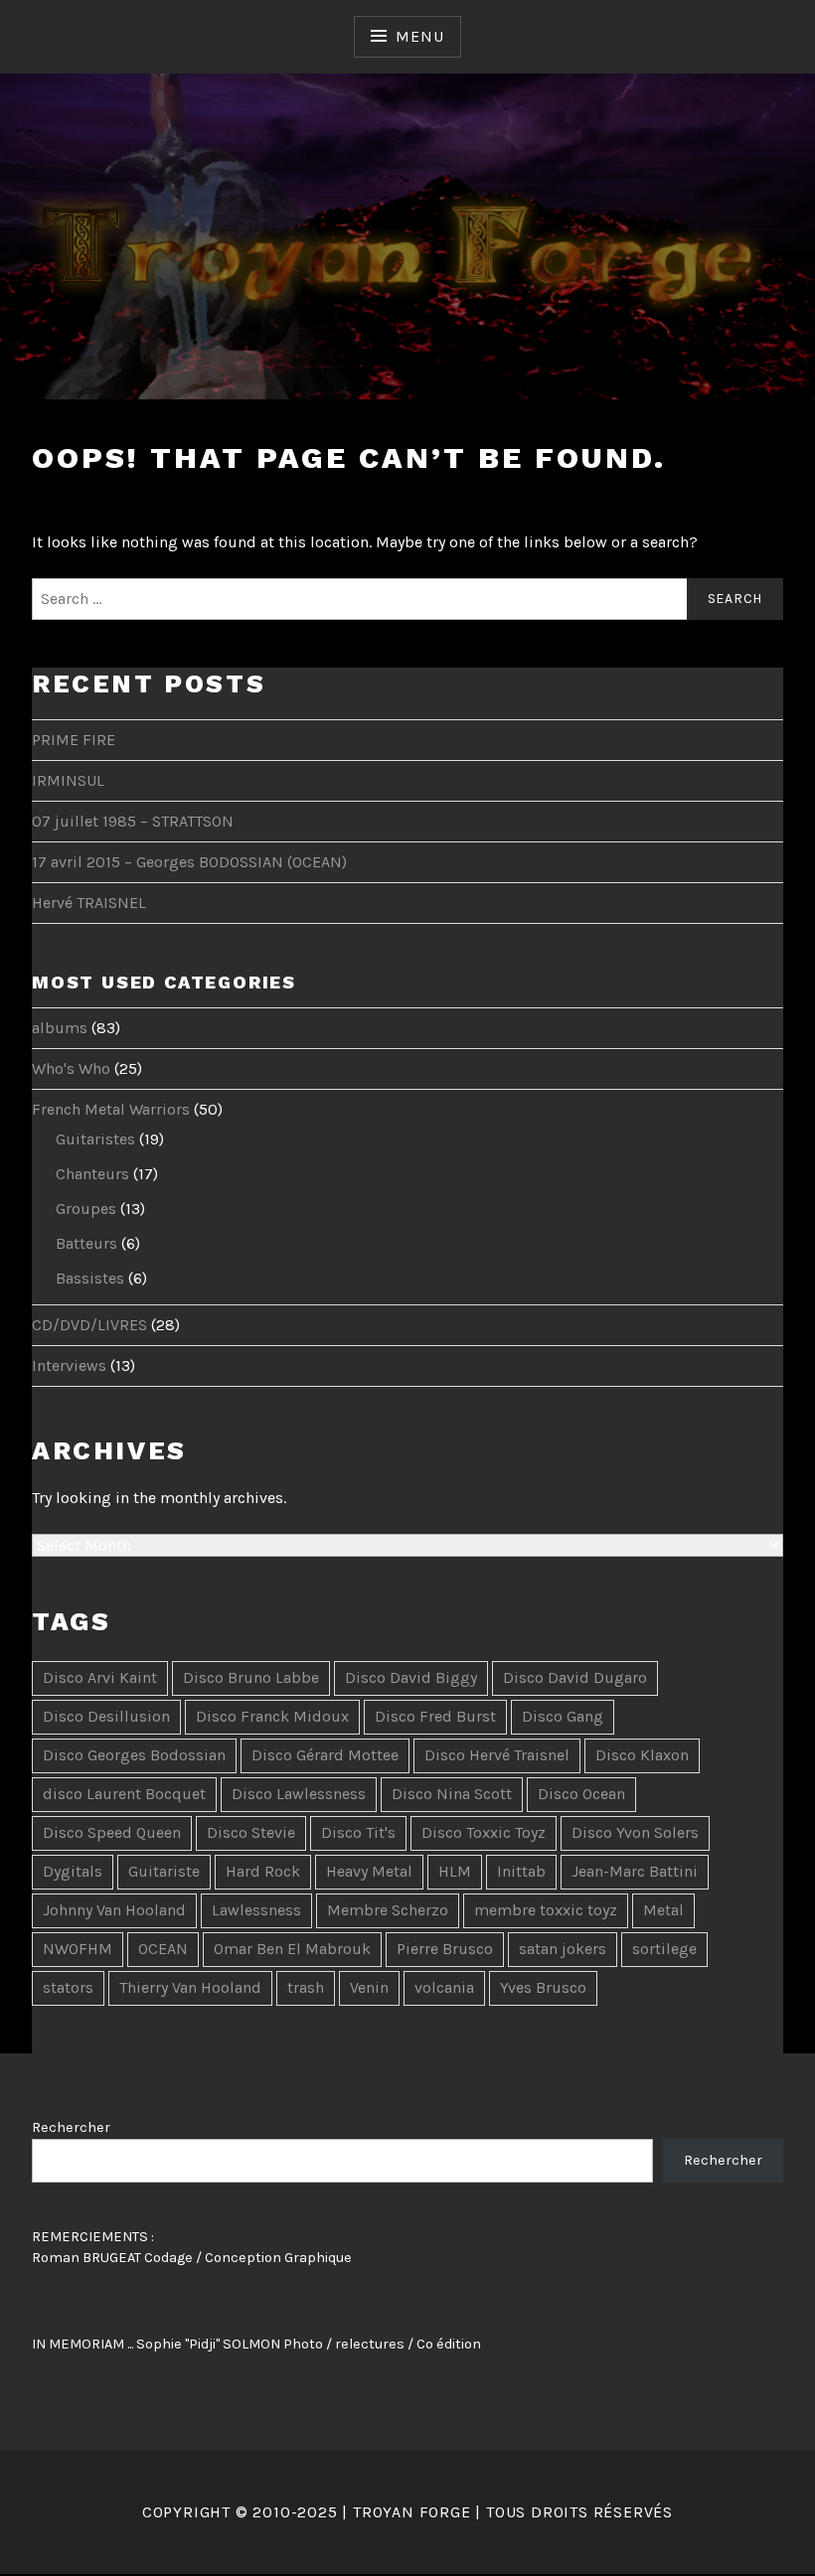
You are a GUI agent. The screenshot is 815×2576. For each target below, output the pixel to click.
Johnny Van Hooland (114, 1910)
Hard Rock (263, 1871)
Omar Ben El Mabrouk (292, 1949)
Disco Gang (563, 1716)
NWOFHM (78, 1949)
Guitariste (164, 1871)
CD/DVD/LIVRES (89, 1325)
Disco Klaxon (642, 1755)
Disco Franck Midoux (272, 1716)
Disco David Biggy (411, 1677)
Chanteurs (92, 1174)
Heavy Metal (369, 1871)
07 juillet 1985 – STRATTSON (133, 821)
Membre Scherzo (388, 1910)
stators (68, 1987)
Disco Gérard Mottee (325, 1755)
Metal (663, 1910)
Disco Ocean (581, 1794)
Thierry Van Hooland (190, 1987)
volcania (444, 1987)
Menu (419, 36)
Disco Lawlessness (299, 1794)
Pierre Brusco (445, 1949)
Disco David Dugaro (575, 1677)
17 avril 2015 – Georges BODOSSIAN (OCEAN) (189, 862)
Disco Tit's (358, 1832)
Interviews (69, 1365)
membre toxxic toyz (546, 1910)
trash (306, 1987)
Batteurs (86, 1243)
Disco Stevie (251, 1832)
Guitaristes (95, 1139)
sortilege (664, 1949)
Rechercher (71, 2127)
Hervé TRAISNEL (89, 903)
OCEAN (163, 1949)
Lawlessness (256, 1910)
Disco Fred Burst (435, 1716)
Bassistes (90, 1278)
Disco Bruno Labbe (251, 1677)
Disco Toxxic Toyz (484, 1832)
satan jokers (563, 1949)
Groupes (86, 1209)
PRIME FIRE (74, 740)
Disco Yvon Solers (635, 1832)
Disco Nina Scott (452, 1794)
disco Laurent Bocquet (124, 1794)
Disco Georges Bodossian (134, 1755)
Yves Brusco (543, 1987)
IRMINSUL (68, 780)
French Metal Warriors (111, 1109)
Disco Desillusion (106, 1716)
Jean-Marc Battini (635, 1871)
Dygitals (73, 1871)
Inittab (521, 1871)
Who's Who (71, 1068)
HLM (455, 1871)
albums (60, 1028)
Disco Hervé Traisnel (497, 1755)
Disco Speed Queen (112, 1832)
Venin (369, 1987)
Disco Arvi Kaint (100, 1677)
